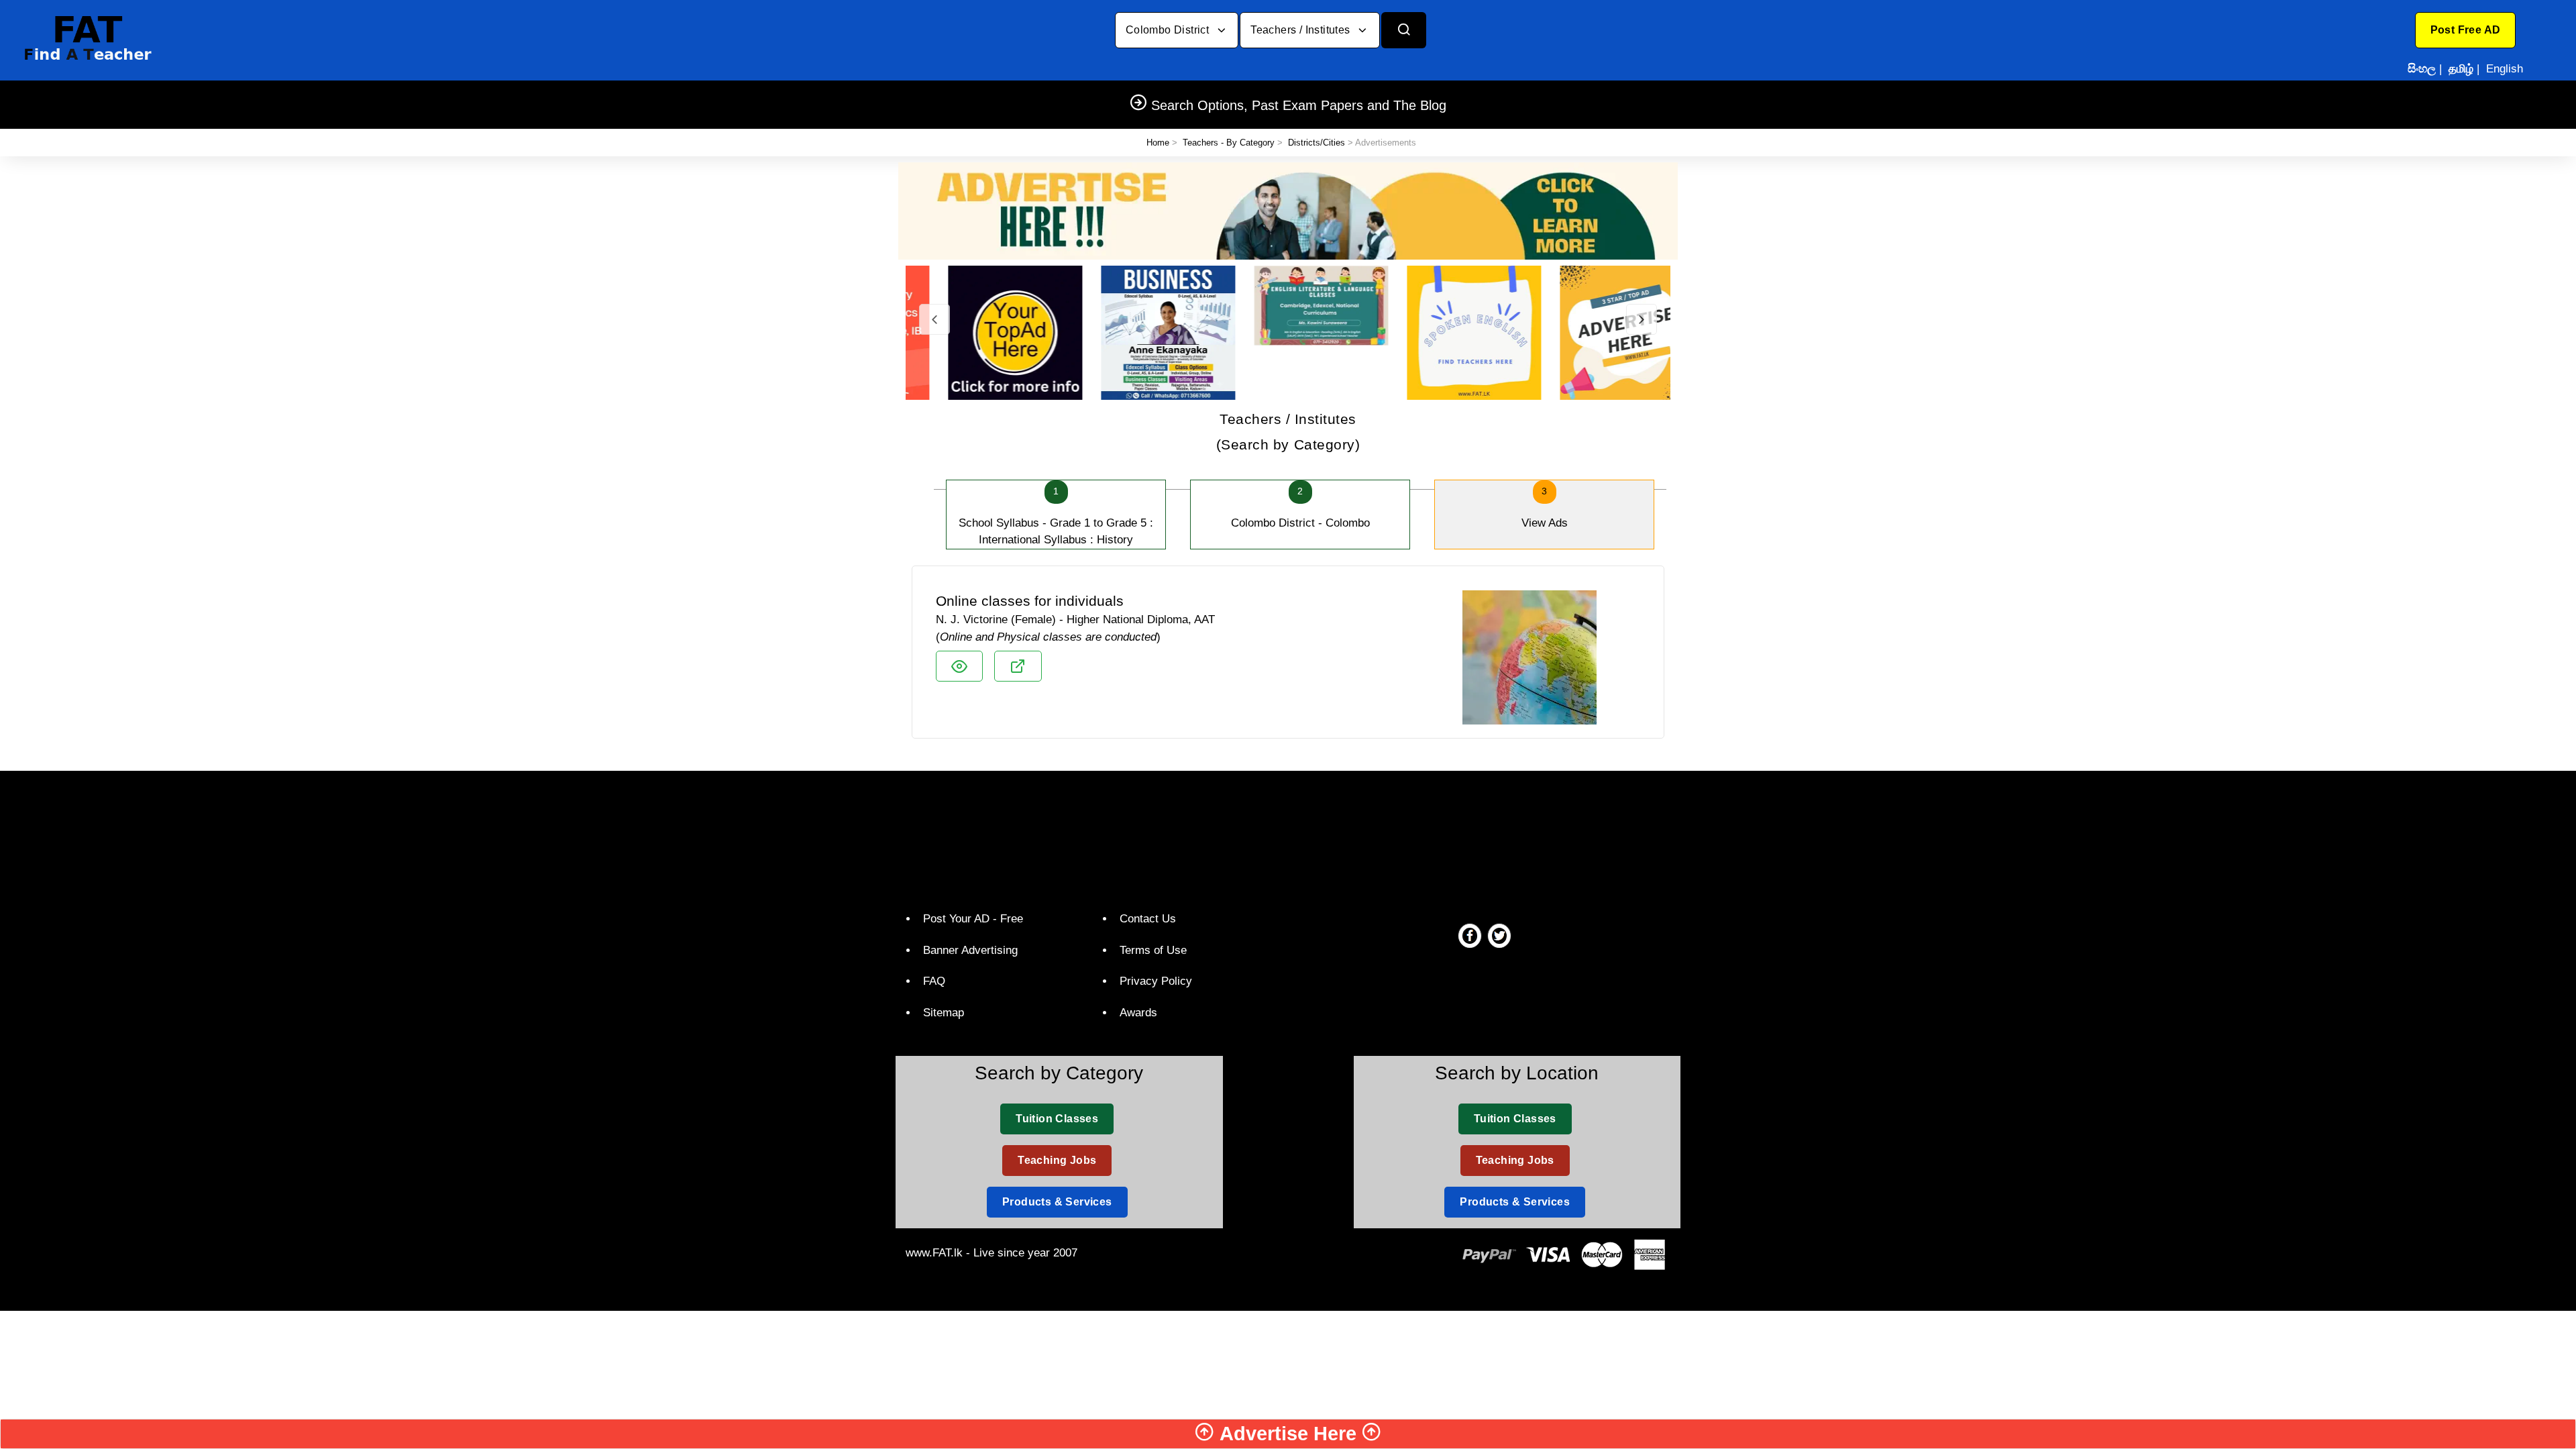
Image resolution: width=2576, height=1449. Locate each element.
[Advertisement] (1283, 838)
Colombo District (1169, 30)
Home (1158, 143)
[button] (2466, 30)
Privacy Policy (1156, 981)
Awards (1138, 1013)
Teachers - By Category (1229, 143)
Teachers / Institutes (1302, 30)
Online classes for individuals (1030, 601)
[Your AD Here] (1288, 210)
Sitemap (944, 1013)
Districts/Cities (1317, 143)
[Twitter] (1499, 935)
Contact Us (1148, 919)
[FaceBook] (1470, 935)
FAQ (934, 981)
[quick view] (959, 666)
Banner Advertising (970, 950)
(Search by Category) (1288, 432)
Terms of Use (1153, 950)
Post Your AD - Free (973, 919)
